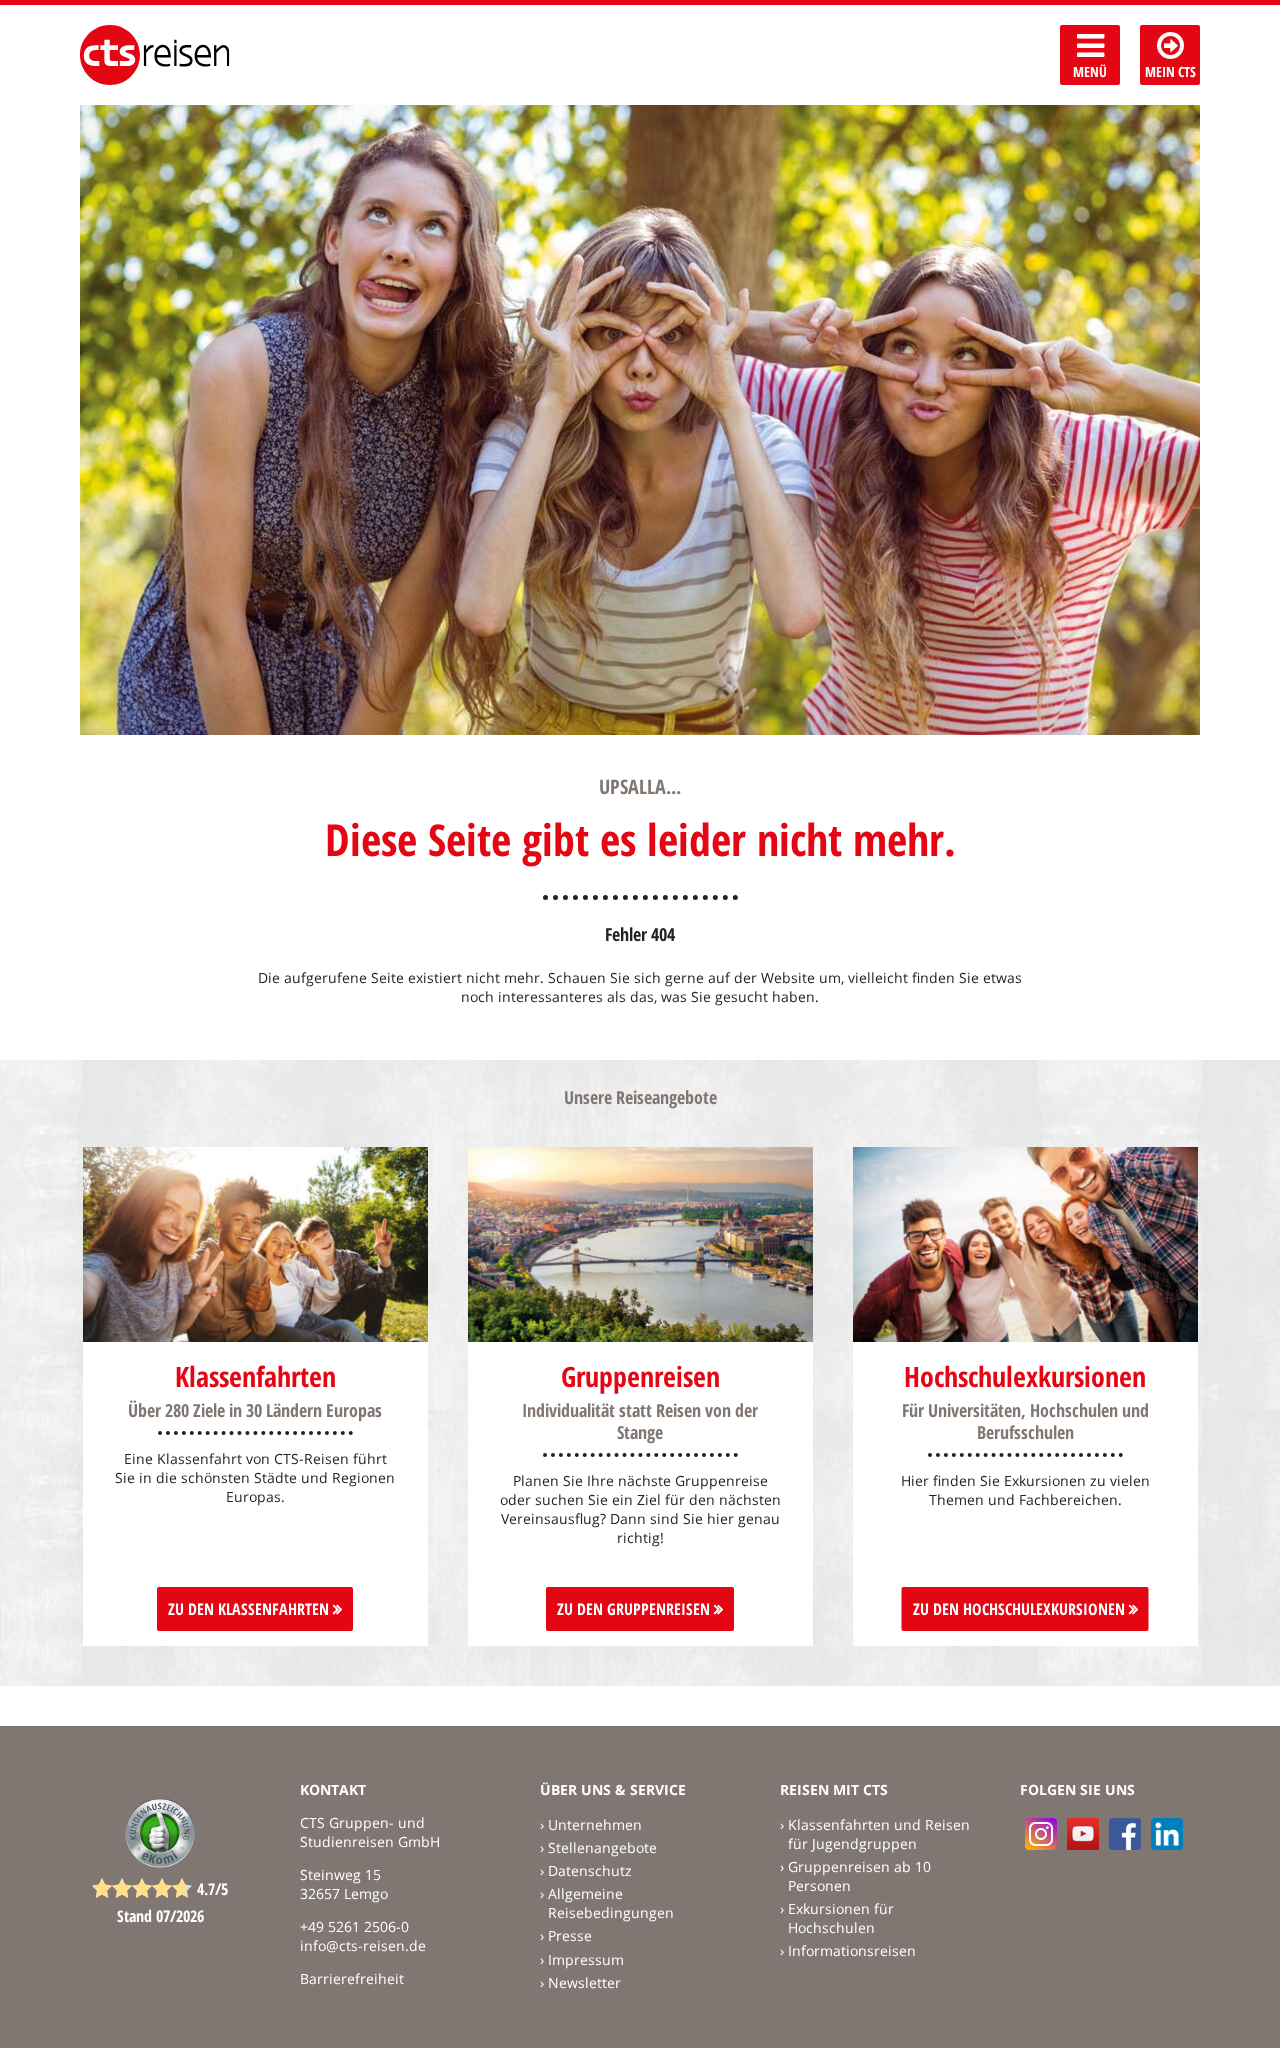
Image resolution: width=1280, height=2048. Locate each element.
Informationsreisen (852, 1950)
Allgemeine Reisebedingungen (611, 1903)
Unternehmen (595, 1824)
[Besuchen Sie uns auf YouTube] (1083, 1834)
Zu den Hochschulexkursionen (1021, 1609)
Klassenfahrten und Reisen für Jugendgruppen (879, 1834)
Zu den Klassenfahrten (250, 1609)
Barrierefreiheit (352, 1978)
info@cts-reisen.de (363, 1945)
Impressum (586, 1959)
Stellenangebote (602, 1847)
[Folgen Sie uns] (1125, 1834)
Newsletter (584, 1982)
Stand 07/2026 (160, 1916)
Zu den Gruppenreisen (635, 1609)
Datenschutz (590, 1870)
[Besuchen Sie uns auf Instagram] (1041, 1834)
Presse (570, 1935)
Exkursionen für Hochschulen (841, 1918)
